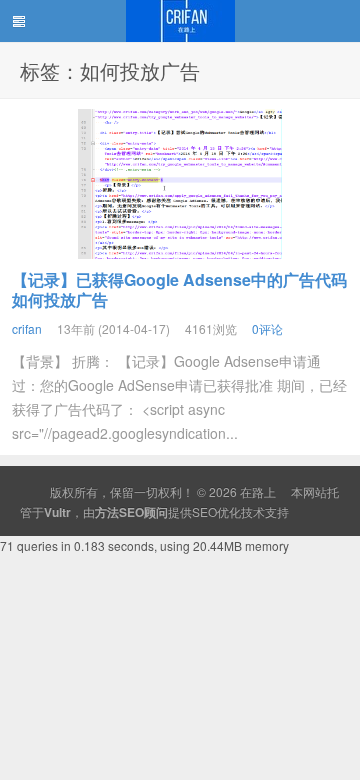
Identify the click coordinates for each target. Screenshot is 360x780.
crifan (27, 328)
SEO (204, 511)
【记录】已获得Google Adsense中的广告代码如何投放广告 (179, 289)
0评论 (267, 328)
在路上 (180, 21)
